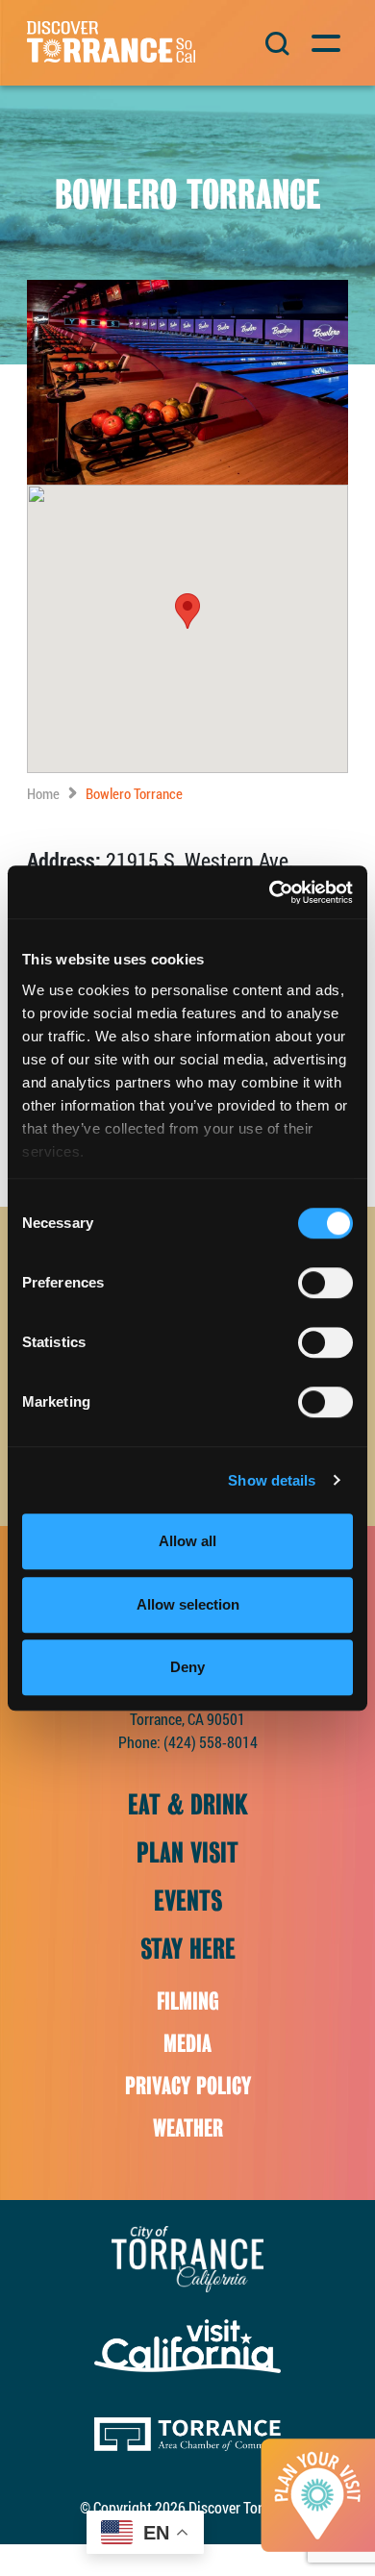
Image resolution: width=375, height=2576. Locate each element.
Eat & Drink (188, 1805)
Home (43, 793)
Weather (188, 2128)
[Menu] (325, 41)
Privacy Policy (188, 2086)
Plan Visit (187, 1853)
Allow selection (188, 1604)
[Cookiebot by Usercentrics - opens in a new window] (270, 892)
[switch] (325, 1283)
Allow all (187, 1541)
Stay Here (188, 1949)
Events (188, 1901)
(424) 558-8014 (211, 1742)
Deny (187, 1667)
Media (187, 2044)
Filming (188, 2001)
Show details (272, 1480)
